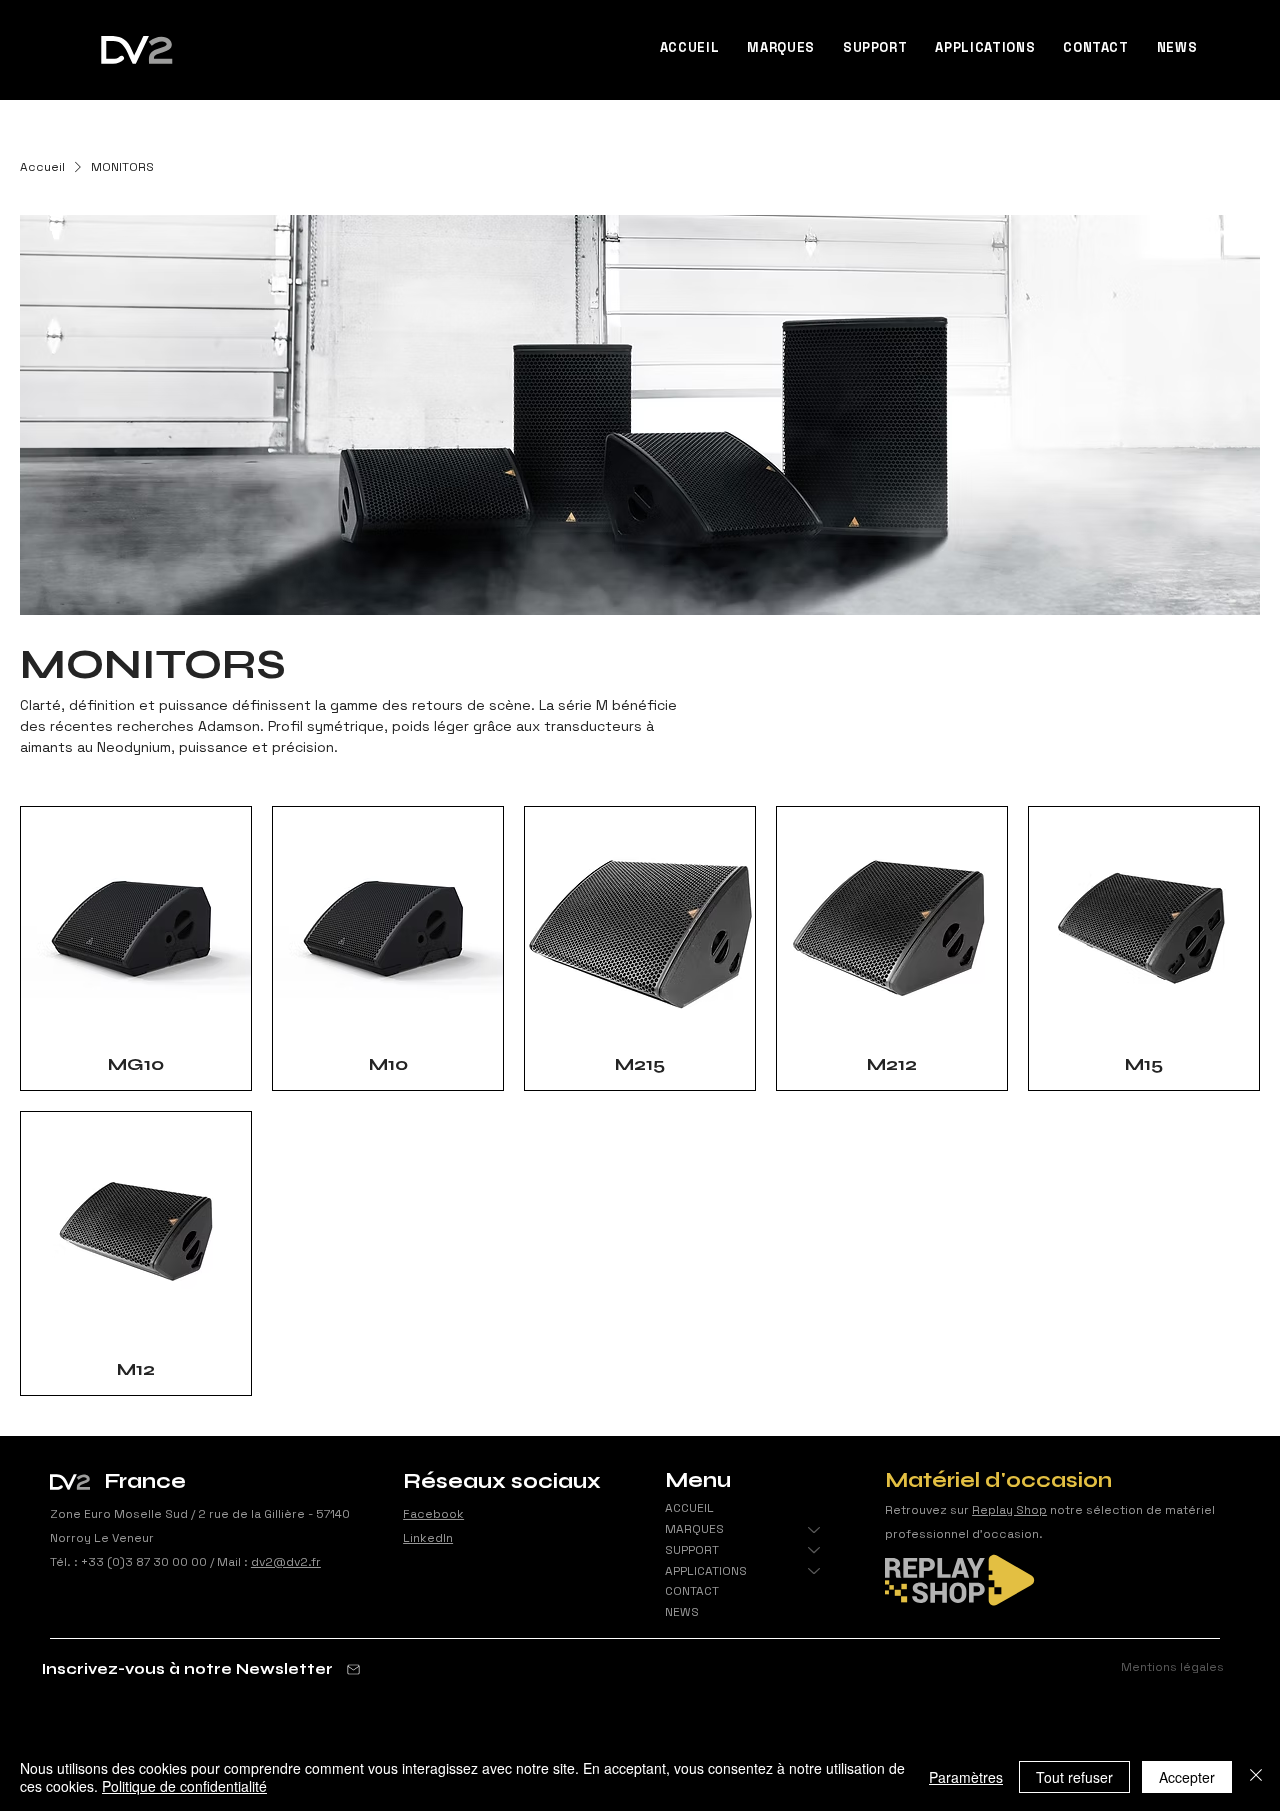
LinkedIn (428, 1538)
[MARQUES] (815, 1529)
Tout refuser (1074, 1777)
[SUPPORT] (815, 1550)
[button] (781, 47)
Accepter (1187, 1777)
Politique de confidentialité (184, 1786)
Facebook (433, 1514)
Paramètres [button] (966, 1777)
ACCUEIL (689, 1508)
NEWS (682, 1612)
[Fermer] (1256, 1777)
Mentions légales (1172, 1667)
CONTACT (692, 1591)
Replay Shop (1009, 1510)
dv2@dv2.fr (286, 1562)
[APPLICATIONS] (815, 1571)
